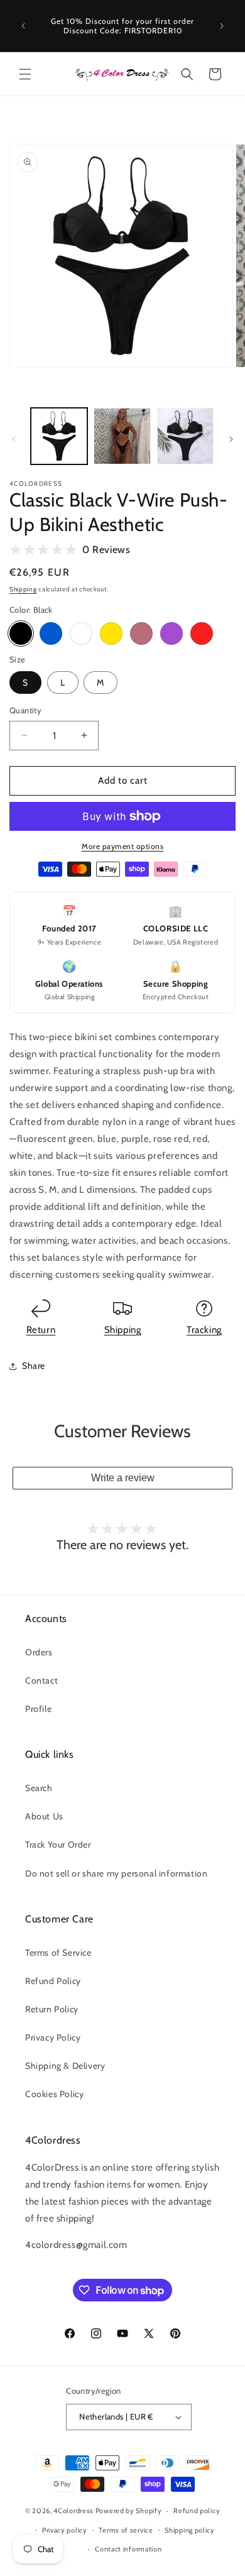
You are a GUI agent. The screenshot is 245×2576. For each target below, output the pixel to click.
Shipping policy (190, 2530)
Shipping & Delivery (65, 2066)
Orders (39, 1652)
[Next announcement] (222, 26)
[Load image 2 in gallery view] (122, 436)
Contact (41, 1680)
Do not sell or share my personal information (116, 1873)
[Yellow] (111, 633)
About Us (44, 1816)
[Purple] (171, 633)
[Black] (21, 633)
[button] (25, 74)
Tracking (204, 1330)
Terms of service (126, 2530)
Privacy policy (65, 2530)
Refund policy (197, 2511)
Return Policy (52, 2009)
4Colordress (73, 2511)
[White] (81, 633)
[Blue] (51, 633)
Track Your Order (58, 1844)
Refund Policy (53, 1981)
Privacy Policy (53, 2037)
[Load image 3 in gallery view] (185, 436)
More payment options (122, 846)
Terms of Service (58, 1953)
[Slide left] (14, 439)
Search (39, 1788)
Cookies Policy (54, 2094)
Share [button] (34, 1366)
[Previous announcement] (23, 26)
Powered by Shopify (129, 2511)
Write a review (123, 1478)
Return (41, 1330)
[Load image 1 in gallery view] (59, 436)
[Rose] (141, 633)
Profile (38, 1709)
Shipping (23, 589)
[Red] (202, 633)
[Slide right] (231, 439)
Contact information (128, 2549)
